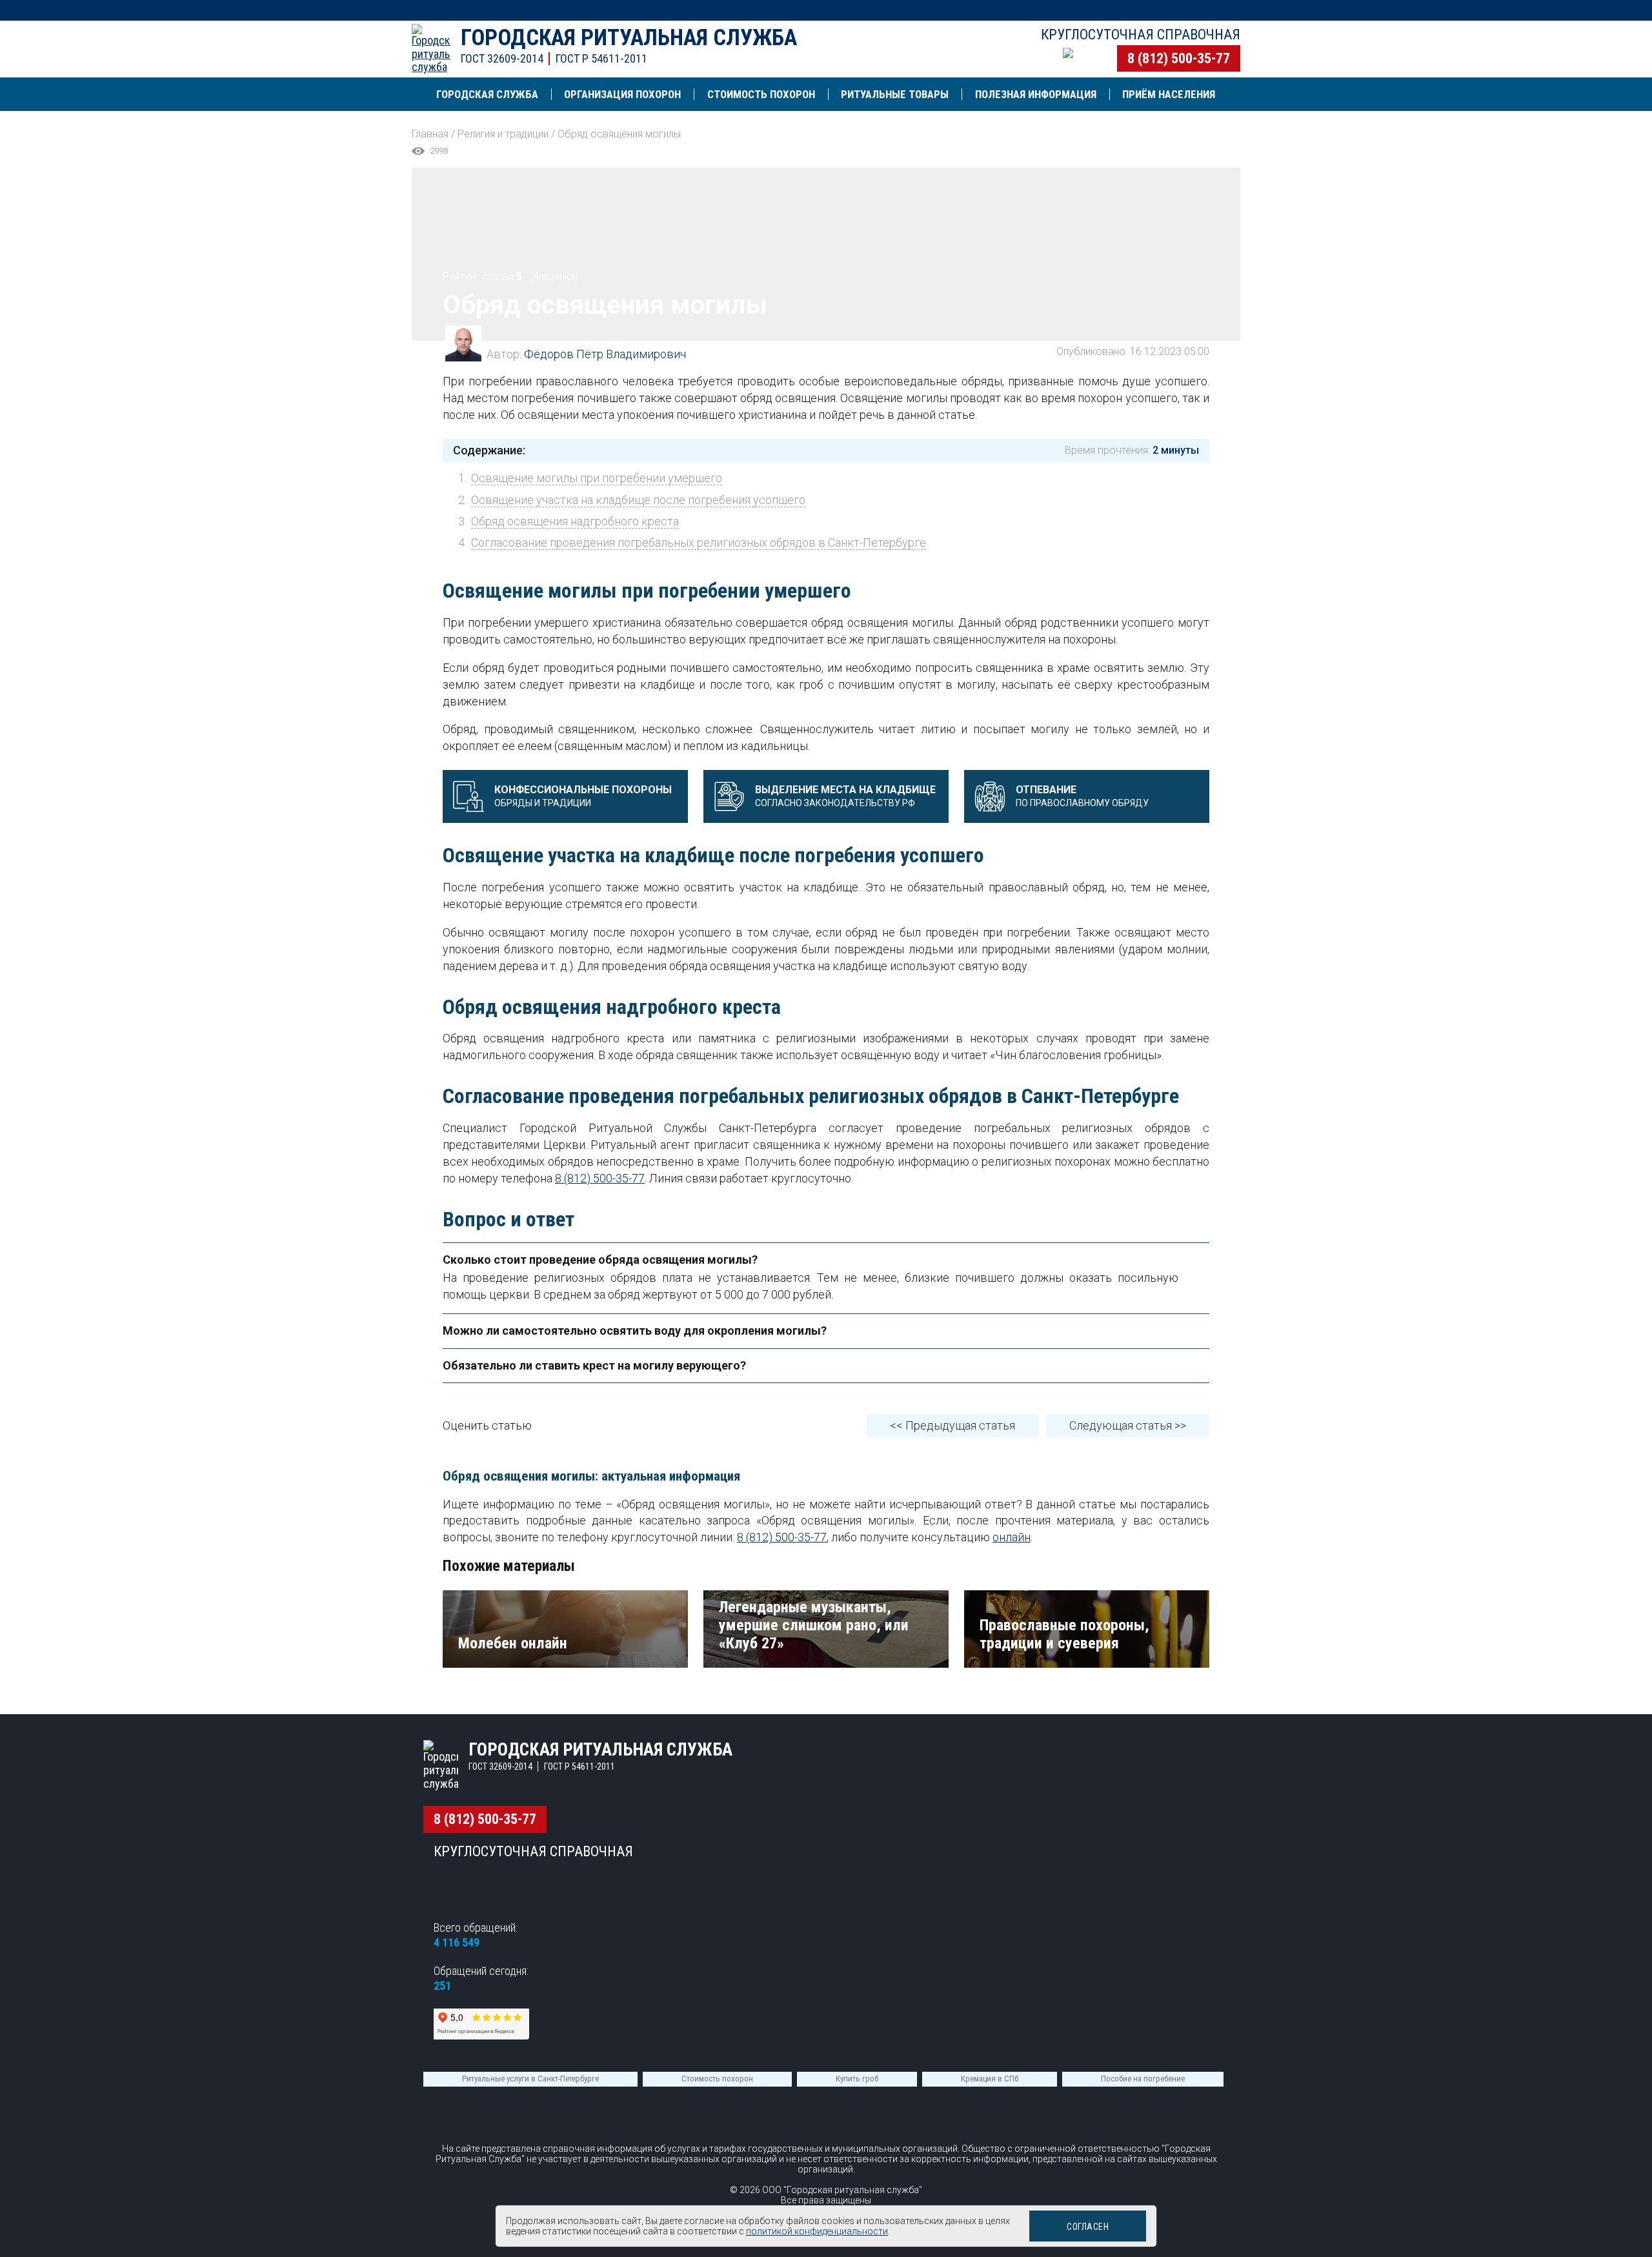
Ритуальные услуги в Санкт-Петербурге (530, 2079)
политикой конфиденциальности (817, 2231)
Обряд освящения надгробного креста (575, 521)
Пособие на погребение (1143, 2079)
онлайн (1012, 1537)
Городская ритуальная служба (629, 38)
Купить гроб (857, 2079)
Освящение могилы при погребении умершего (597, 478)
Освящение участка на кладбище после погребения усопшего (638, 500)
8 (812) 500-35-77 (1179, 58)
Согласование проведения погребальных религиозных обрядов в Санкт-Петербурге (699, 542)
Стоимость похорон (717, 2079)
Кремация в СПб (990, 2079)
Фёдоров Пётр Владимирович (605, 354)
